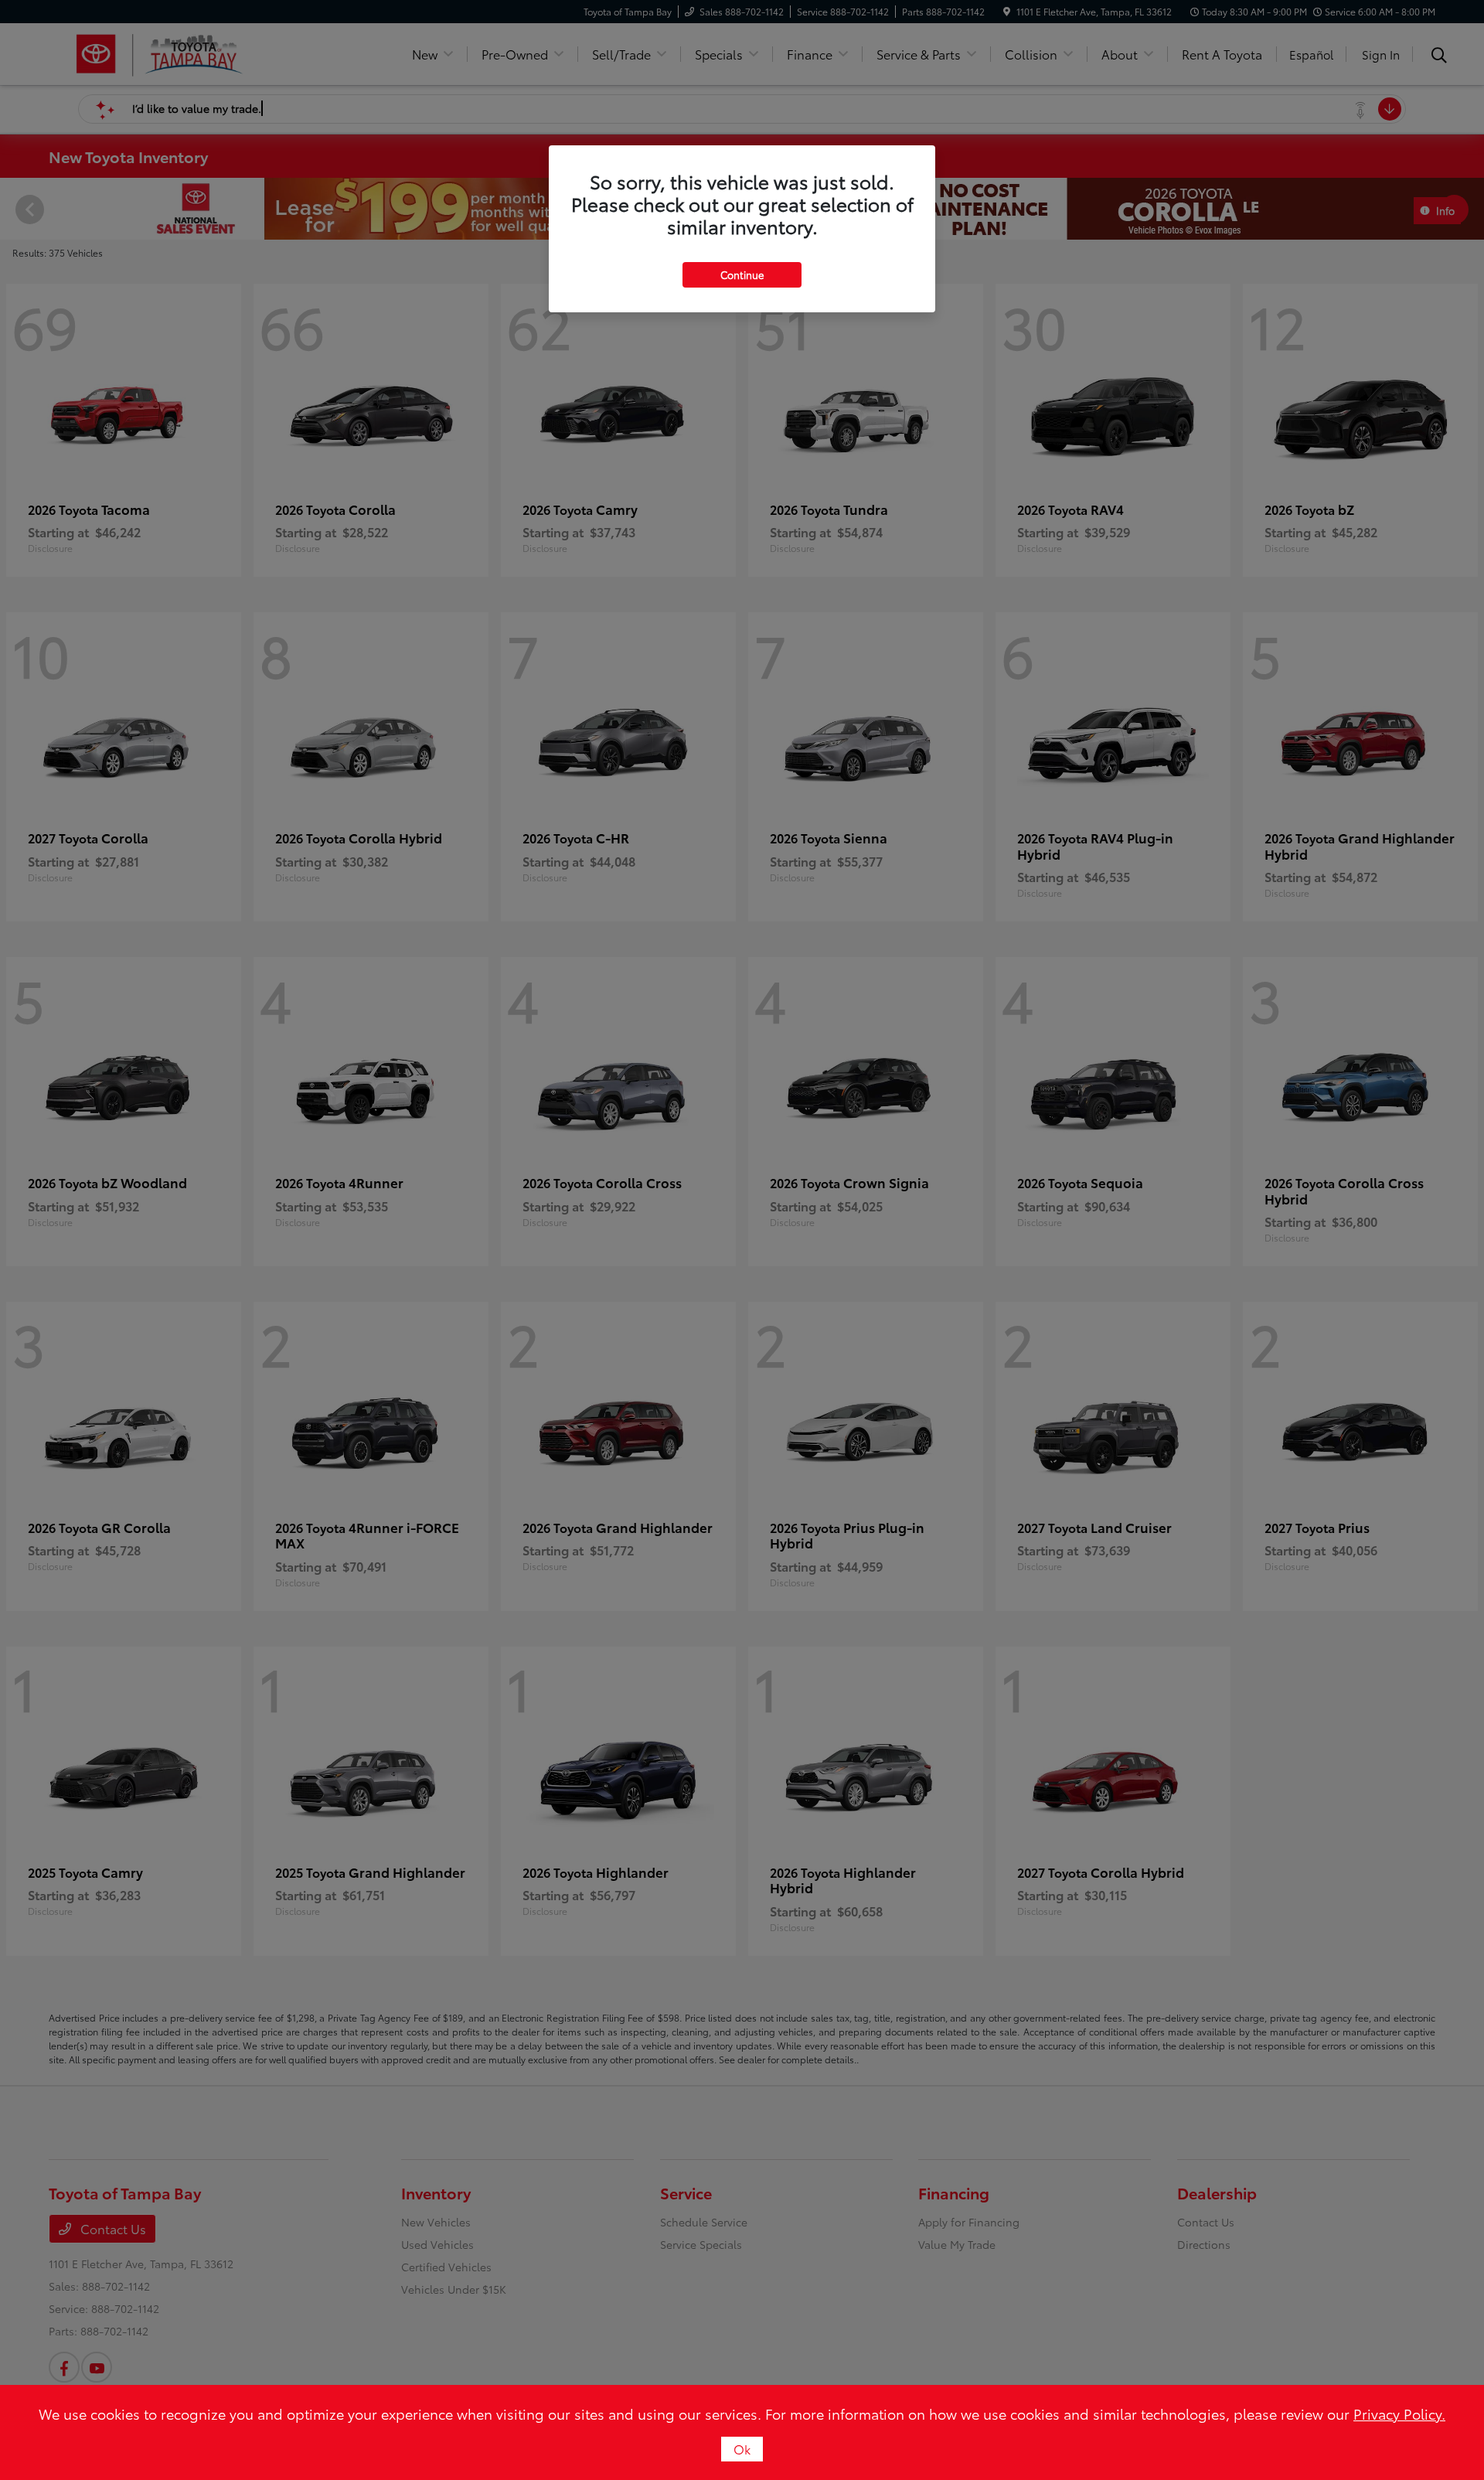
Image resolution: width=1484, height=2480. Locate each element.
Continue (742, 274)
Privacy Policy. (1399, 2414)
